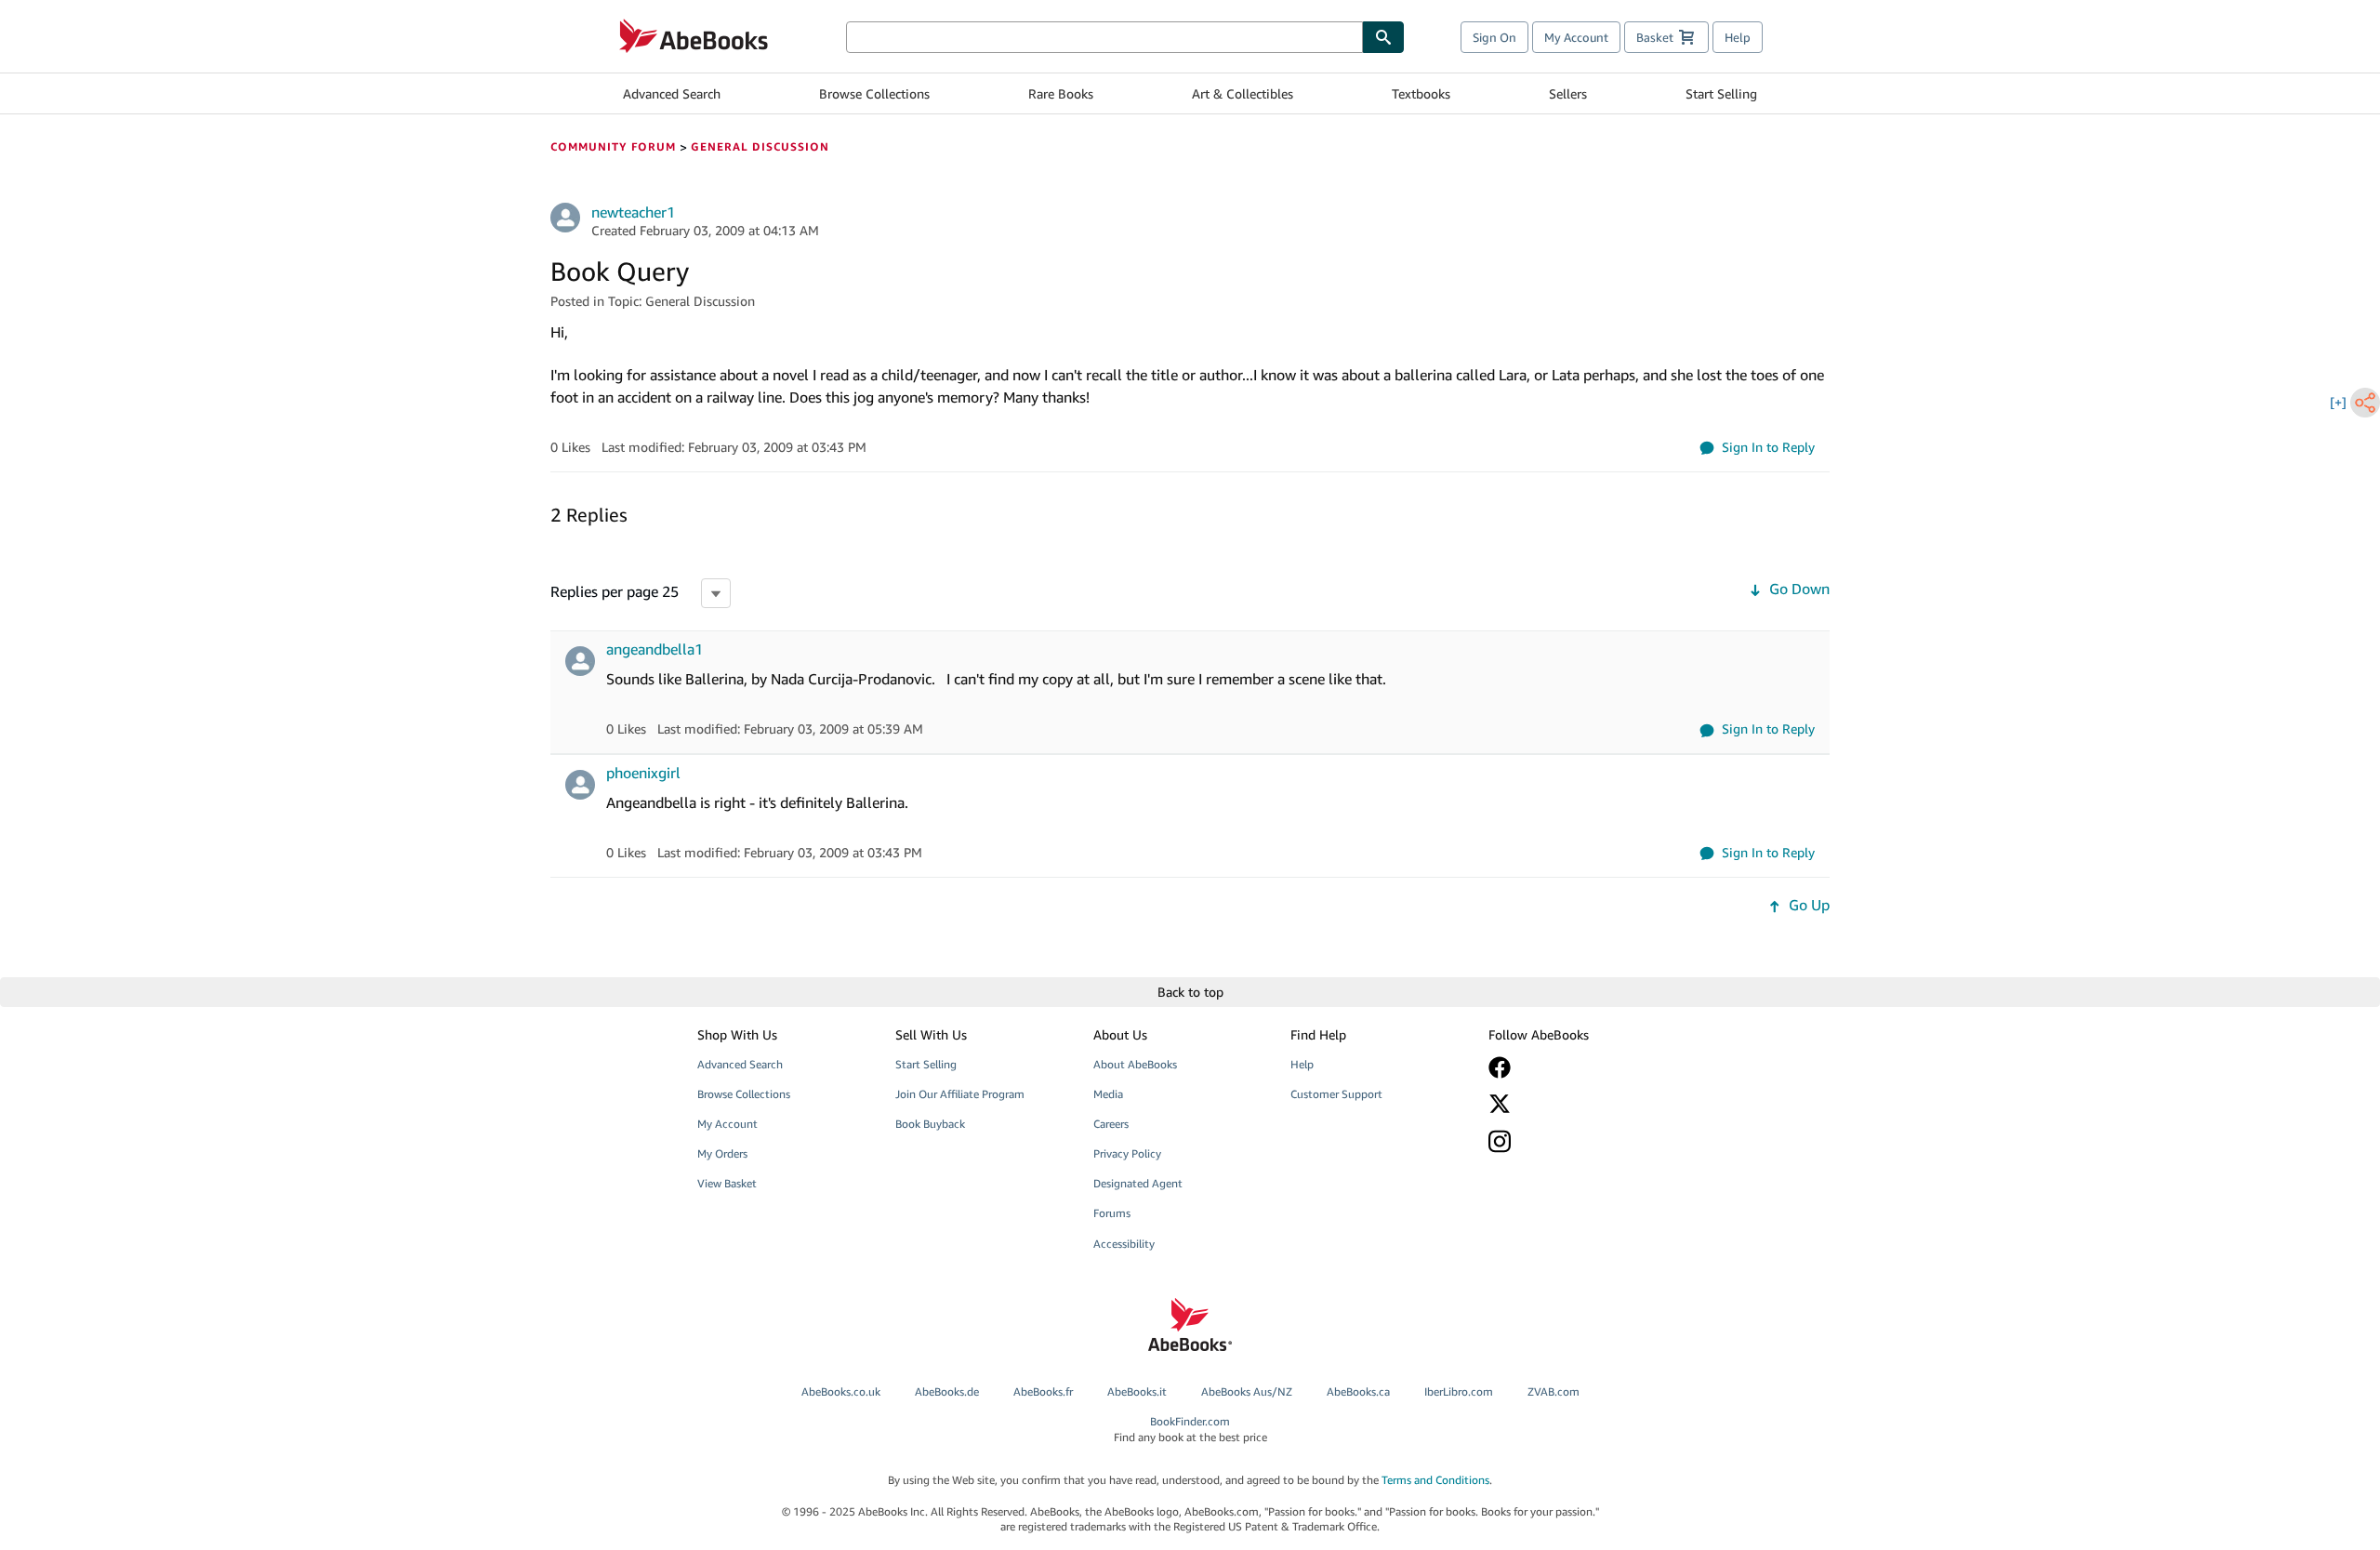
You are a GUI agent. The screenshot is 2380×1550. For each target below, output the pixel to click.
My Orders (722, 1153)
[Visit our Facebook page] (1574, 1067)
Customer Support (1336, 1094)
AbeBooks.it (1137, 1391)
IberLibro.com (1459, 1391)
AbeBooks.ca (1358, 1391)
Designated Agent (1138, 1183)
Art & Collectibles (1243, 93)
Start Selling (1721, 93)
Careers (1111, 1124)
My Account (1576, 37)
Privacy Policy (1127, 1153)
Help (1738, 37)
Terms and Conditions (1435, 1480)
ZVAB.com (1554, 1391)
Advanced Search (672, 93)
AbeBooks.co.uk (841, 1391)
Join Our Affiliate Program (960, 1094)
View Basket (727, 1183)
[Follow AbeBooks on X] (1574, 1104)
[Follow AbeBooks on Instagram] (1574, 1141)
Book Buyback (930, 1124)
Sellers (1568, 93)
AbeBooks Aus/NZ (1247, 1391)
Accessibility (1124, 1244)
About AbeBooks (1135, 1064)
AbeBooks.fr (1043, 1391)
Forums (1112, 1213)
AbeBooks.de (947, 1391)
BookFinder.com (1190, 1429)
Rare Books (1061, 93)
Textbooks (1421, 93)
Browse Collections (874, 93)
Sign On (1494, 37)
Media (1108, 1094)
